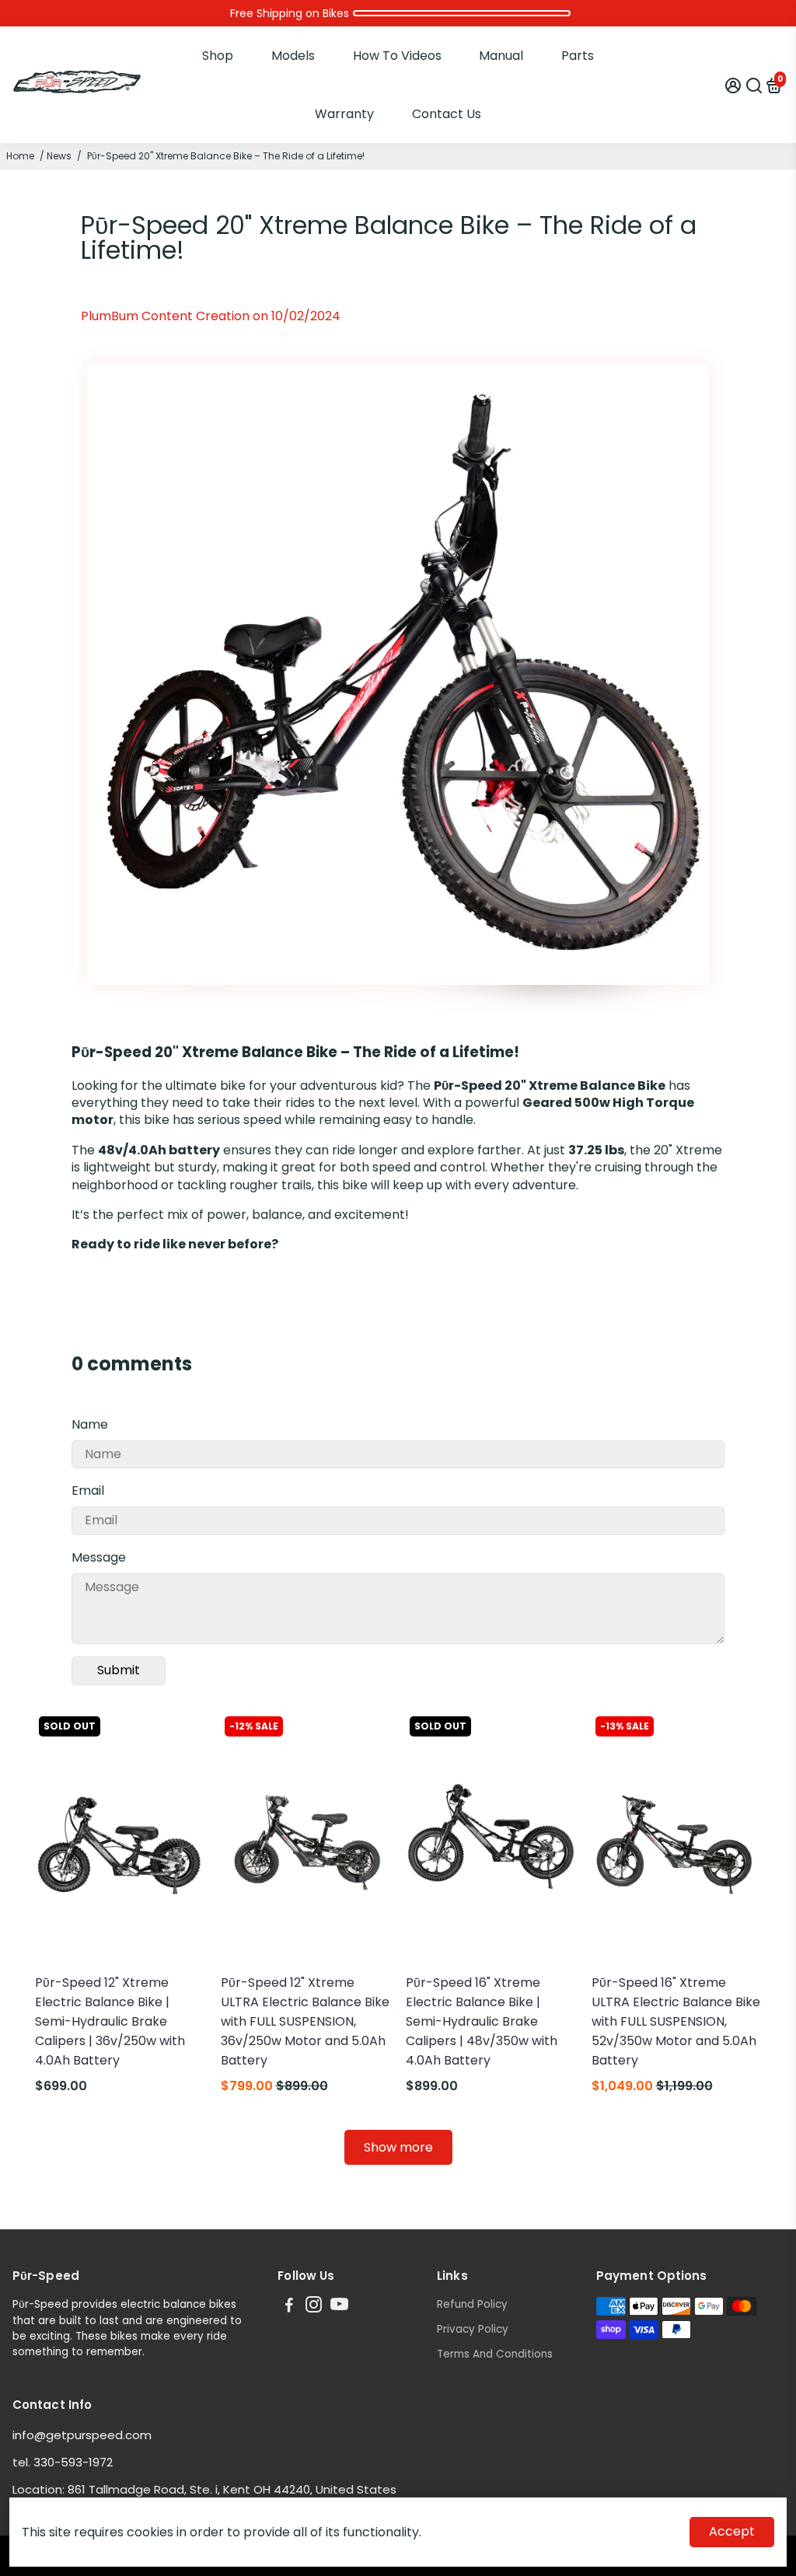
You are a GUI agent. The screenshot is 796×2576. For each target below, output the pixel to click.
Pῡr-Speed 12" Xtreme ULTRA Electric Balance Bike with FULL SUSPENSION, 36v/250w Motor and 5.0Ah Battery (305, 2021)
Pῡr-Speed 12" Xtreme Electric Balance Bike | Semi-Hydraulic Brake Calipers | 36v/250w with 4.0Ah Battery (110, 2021)
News (59, 156)
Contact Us (447, 114)
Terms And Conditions (495, 2354)
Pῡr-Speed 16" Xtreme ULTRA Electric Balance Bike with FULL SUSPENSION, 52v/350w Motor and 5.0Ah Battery (676, 2021)
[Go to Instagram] (314, 2307)
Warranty (344, 114)
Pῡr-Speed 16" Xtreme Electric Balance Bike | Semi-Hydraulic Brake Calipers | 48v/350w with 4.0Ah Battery (482, 2021)
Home (20, 156)
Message (99, 1557)
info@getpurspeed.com (82, 2435)
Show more (398, 2147)
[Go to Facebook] (289, 2307)
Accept (732, 2531)
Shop (218, 56)
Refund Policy (472, 2304)
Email (88, 1490)
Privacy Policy (473, 2329)
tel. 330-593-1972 (63, 2462)
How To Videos (397, 56)
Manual (501, 56)
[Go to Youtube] (339, 2307)
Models (293, 56)
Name (90, 1424)
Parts (578, 56)
